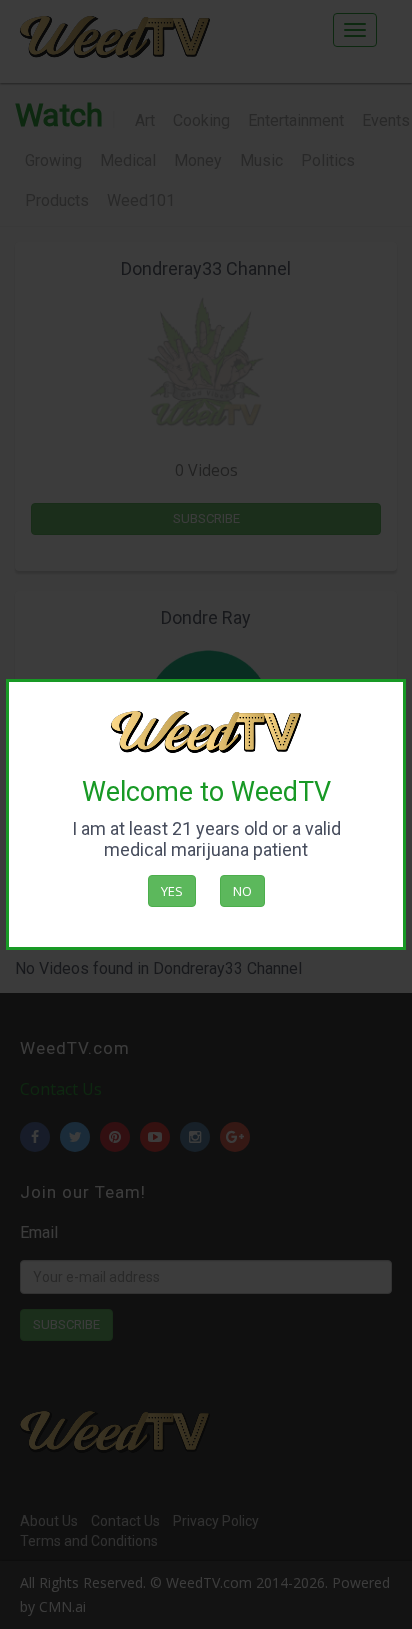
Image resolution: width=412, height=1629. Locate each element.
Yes (172, 891)
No (242, 891)
